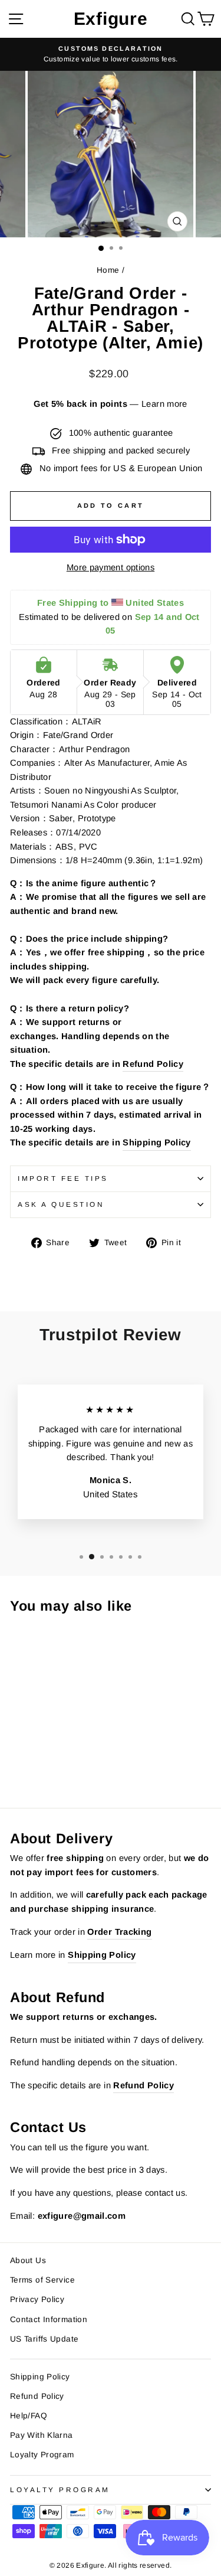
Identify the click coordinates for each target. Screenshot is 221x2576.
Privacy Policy (37, 2299)
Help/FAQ (29, 2416)
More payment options (111, 567)
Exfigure (111, 19)
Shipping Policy (157, 1142)
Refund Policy (153, 1064)
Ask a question (61, 1204)
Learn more (164, 404)
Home (108, 270)
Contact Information (49, 2319)
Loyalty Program (42, 2455)
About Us (28, 2260)
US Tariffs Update (44, 2339)
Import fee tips (63, 1178)
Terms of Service (42, 2280)
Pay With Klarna (42, 2435)
